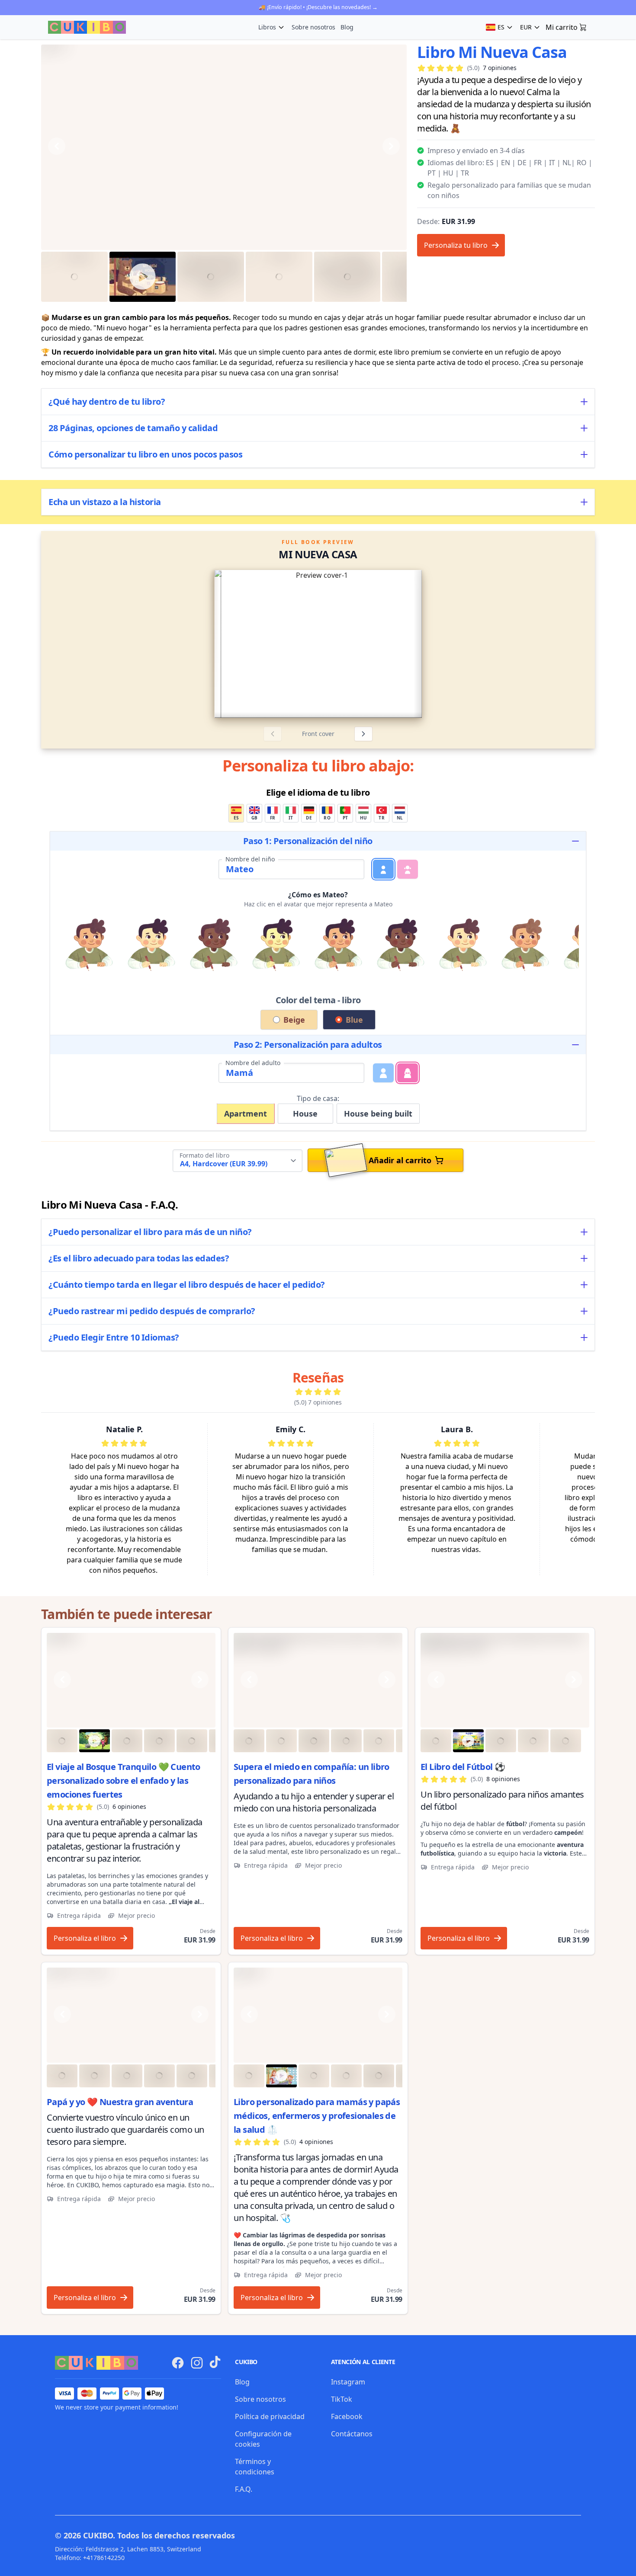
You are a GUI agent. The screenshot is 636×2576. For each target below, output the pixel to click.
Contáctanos (352, 2434)
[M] (383, 1073)
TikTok (342, 2399)
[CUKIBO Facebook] (178, 2363)
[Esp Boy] (131, 1680)
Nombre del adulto (253, 1063)
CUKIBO (98, 2535)
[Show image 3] (211, 277)
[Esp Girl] (318, 2015)
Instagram (348, 2382)
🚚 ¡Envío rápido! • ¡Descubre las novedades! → (318, 7)
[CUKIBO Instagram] (197, 2363)
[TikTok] (215, 2362)
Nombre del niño (250, 859)
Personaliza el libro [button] (85, 1938)
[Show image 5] (347, 277)
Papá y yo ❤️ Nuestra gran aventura (120, 2102)
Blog (347, 27)
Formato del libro (204, 1155)
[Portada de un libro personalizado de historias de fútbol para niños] (505, 1680)
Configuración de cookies (263, 2439)
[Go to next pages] (488, 644)
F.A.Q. (244, 2489)
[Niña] (408, 869)
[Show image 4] (279, 277)
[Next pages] (363, 734)
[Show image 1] (74, 277)
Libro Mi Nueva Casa (492, 52)
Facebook (347, 2416)
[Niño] (383, 869)
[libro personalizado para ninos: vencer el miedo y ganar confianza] (318, 1680)
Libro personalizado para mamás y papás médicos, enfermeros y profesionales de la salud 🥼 (317, 2116)
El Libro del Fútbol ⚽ (463, 1767)
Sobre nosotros (313, 27)
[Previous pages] (273, 734)
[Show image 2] (143, 277)
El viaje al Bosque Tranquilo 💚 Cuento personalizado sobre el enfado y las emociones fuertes (124, 1781)
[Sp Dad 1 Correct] (131, 2015)
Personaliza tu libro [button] (456, 245)
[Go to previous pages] (148, 644)
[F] (408, 1073)
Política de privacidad (270, 2416)
